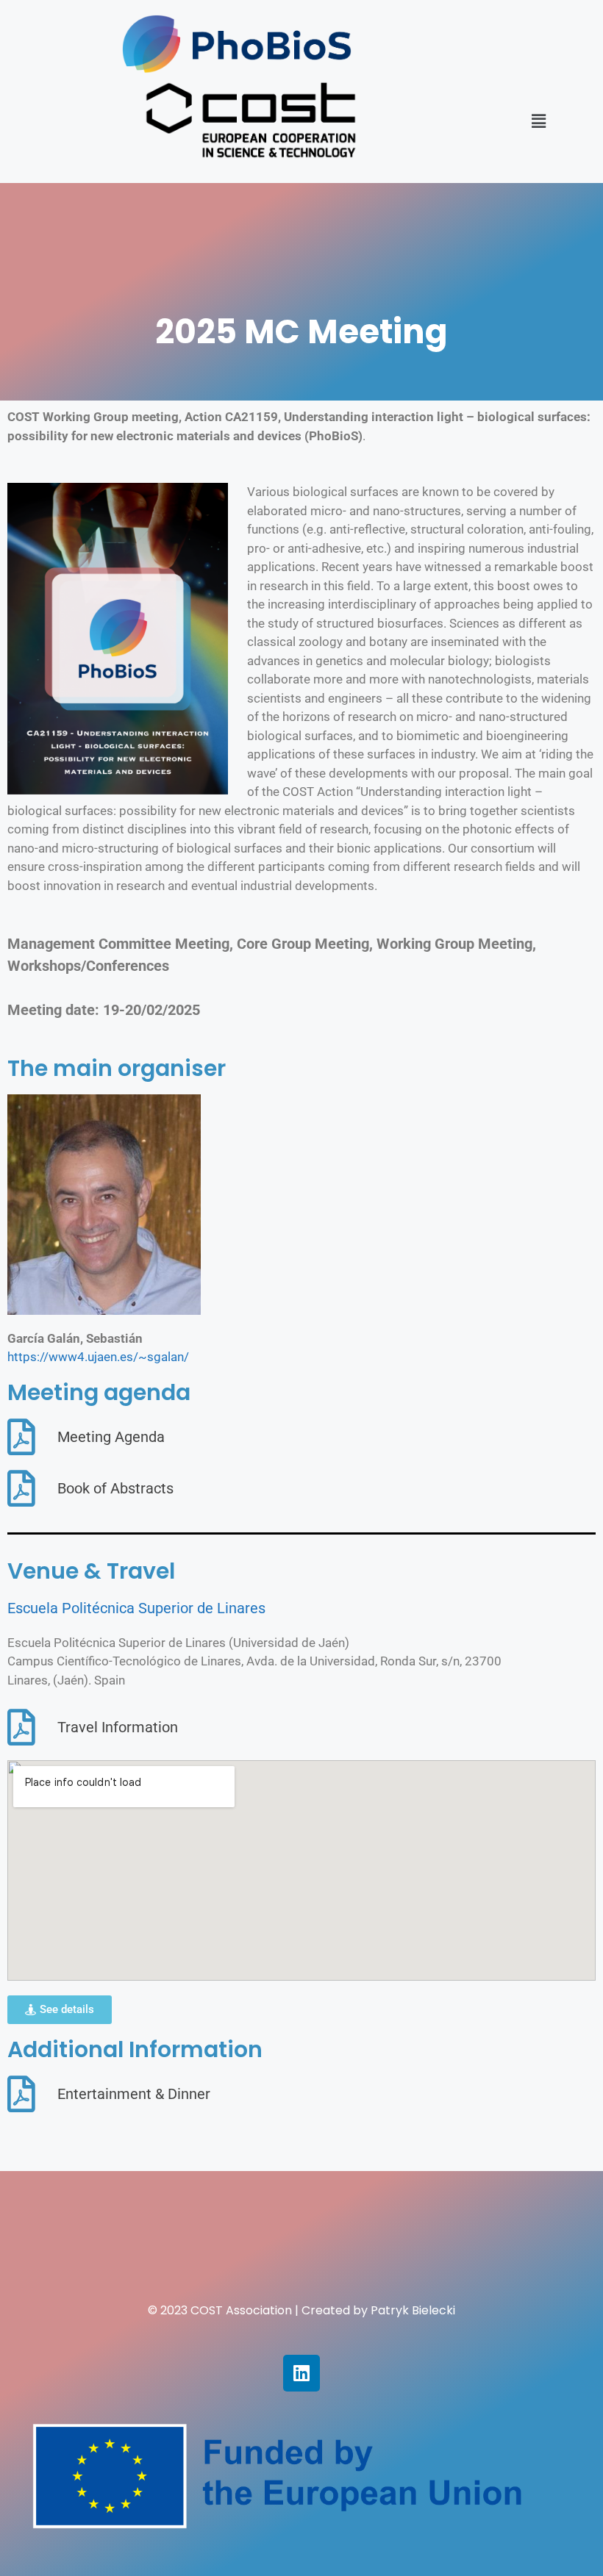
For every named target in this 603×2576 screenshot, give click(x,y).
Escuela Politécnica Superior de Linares (136, 1608)
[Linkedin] (301, 2373)
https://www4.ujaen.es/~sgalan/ (98, 1357)
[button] (538, 121)
